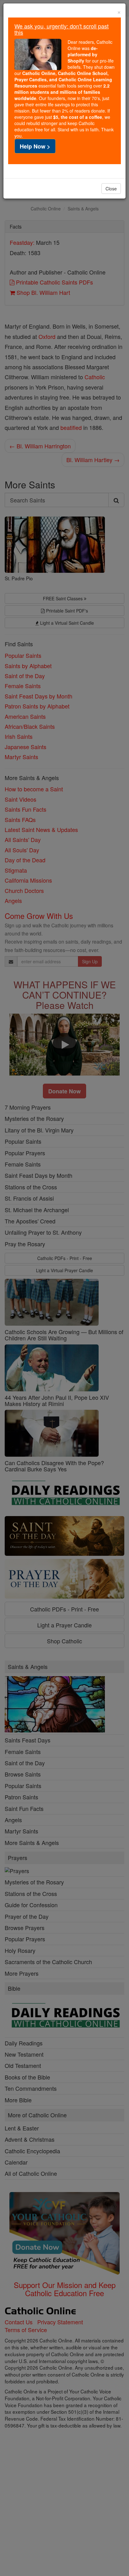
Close (111, 189)
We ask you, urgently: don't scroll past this (62, 29)
